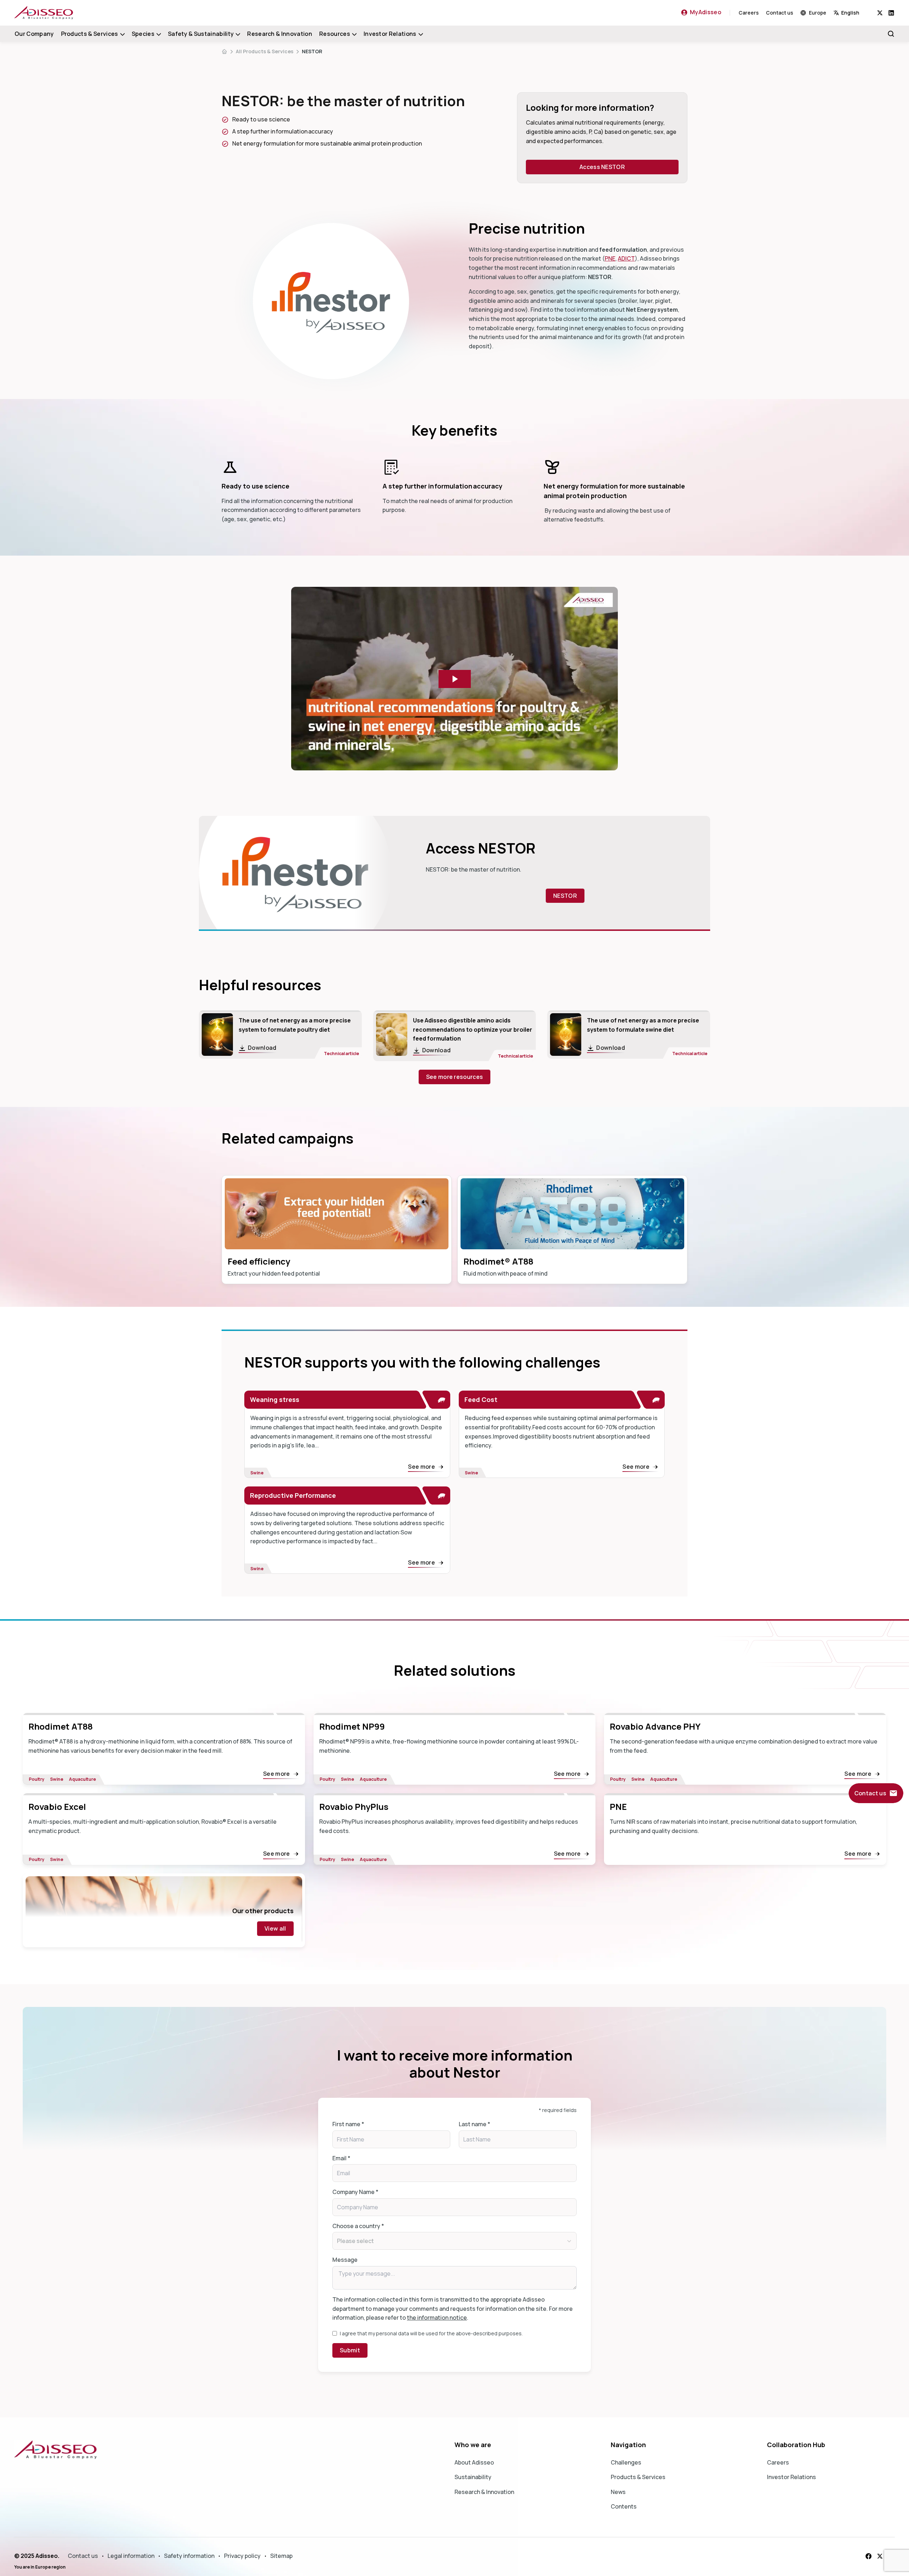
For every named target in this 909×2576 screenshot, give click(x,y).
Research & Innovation (280, 34)
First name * (348, 2124)
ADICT (626, 258)
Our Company (34, 34)
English (850, 13)
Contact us (780, 13)
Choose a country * (358, 2226)
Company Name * (355, 2192)
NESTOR (312, 51)
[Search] (891, 34)
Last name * (475, 2124)
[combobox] (855, 13)
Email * (341, 2158)
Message (345, 2260)
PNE (610, 258)
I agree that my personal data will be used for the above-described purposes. (431, 2333)
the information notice (437, 2318)
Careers (749, 13)
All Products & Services (265, 51)
